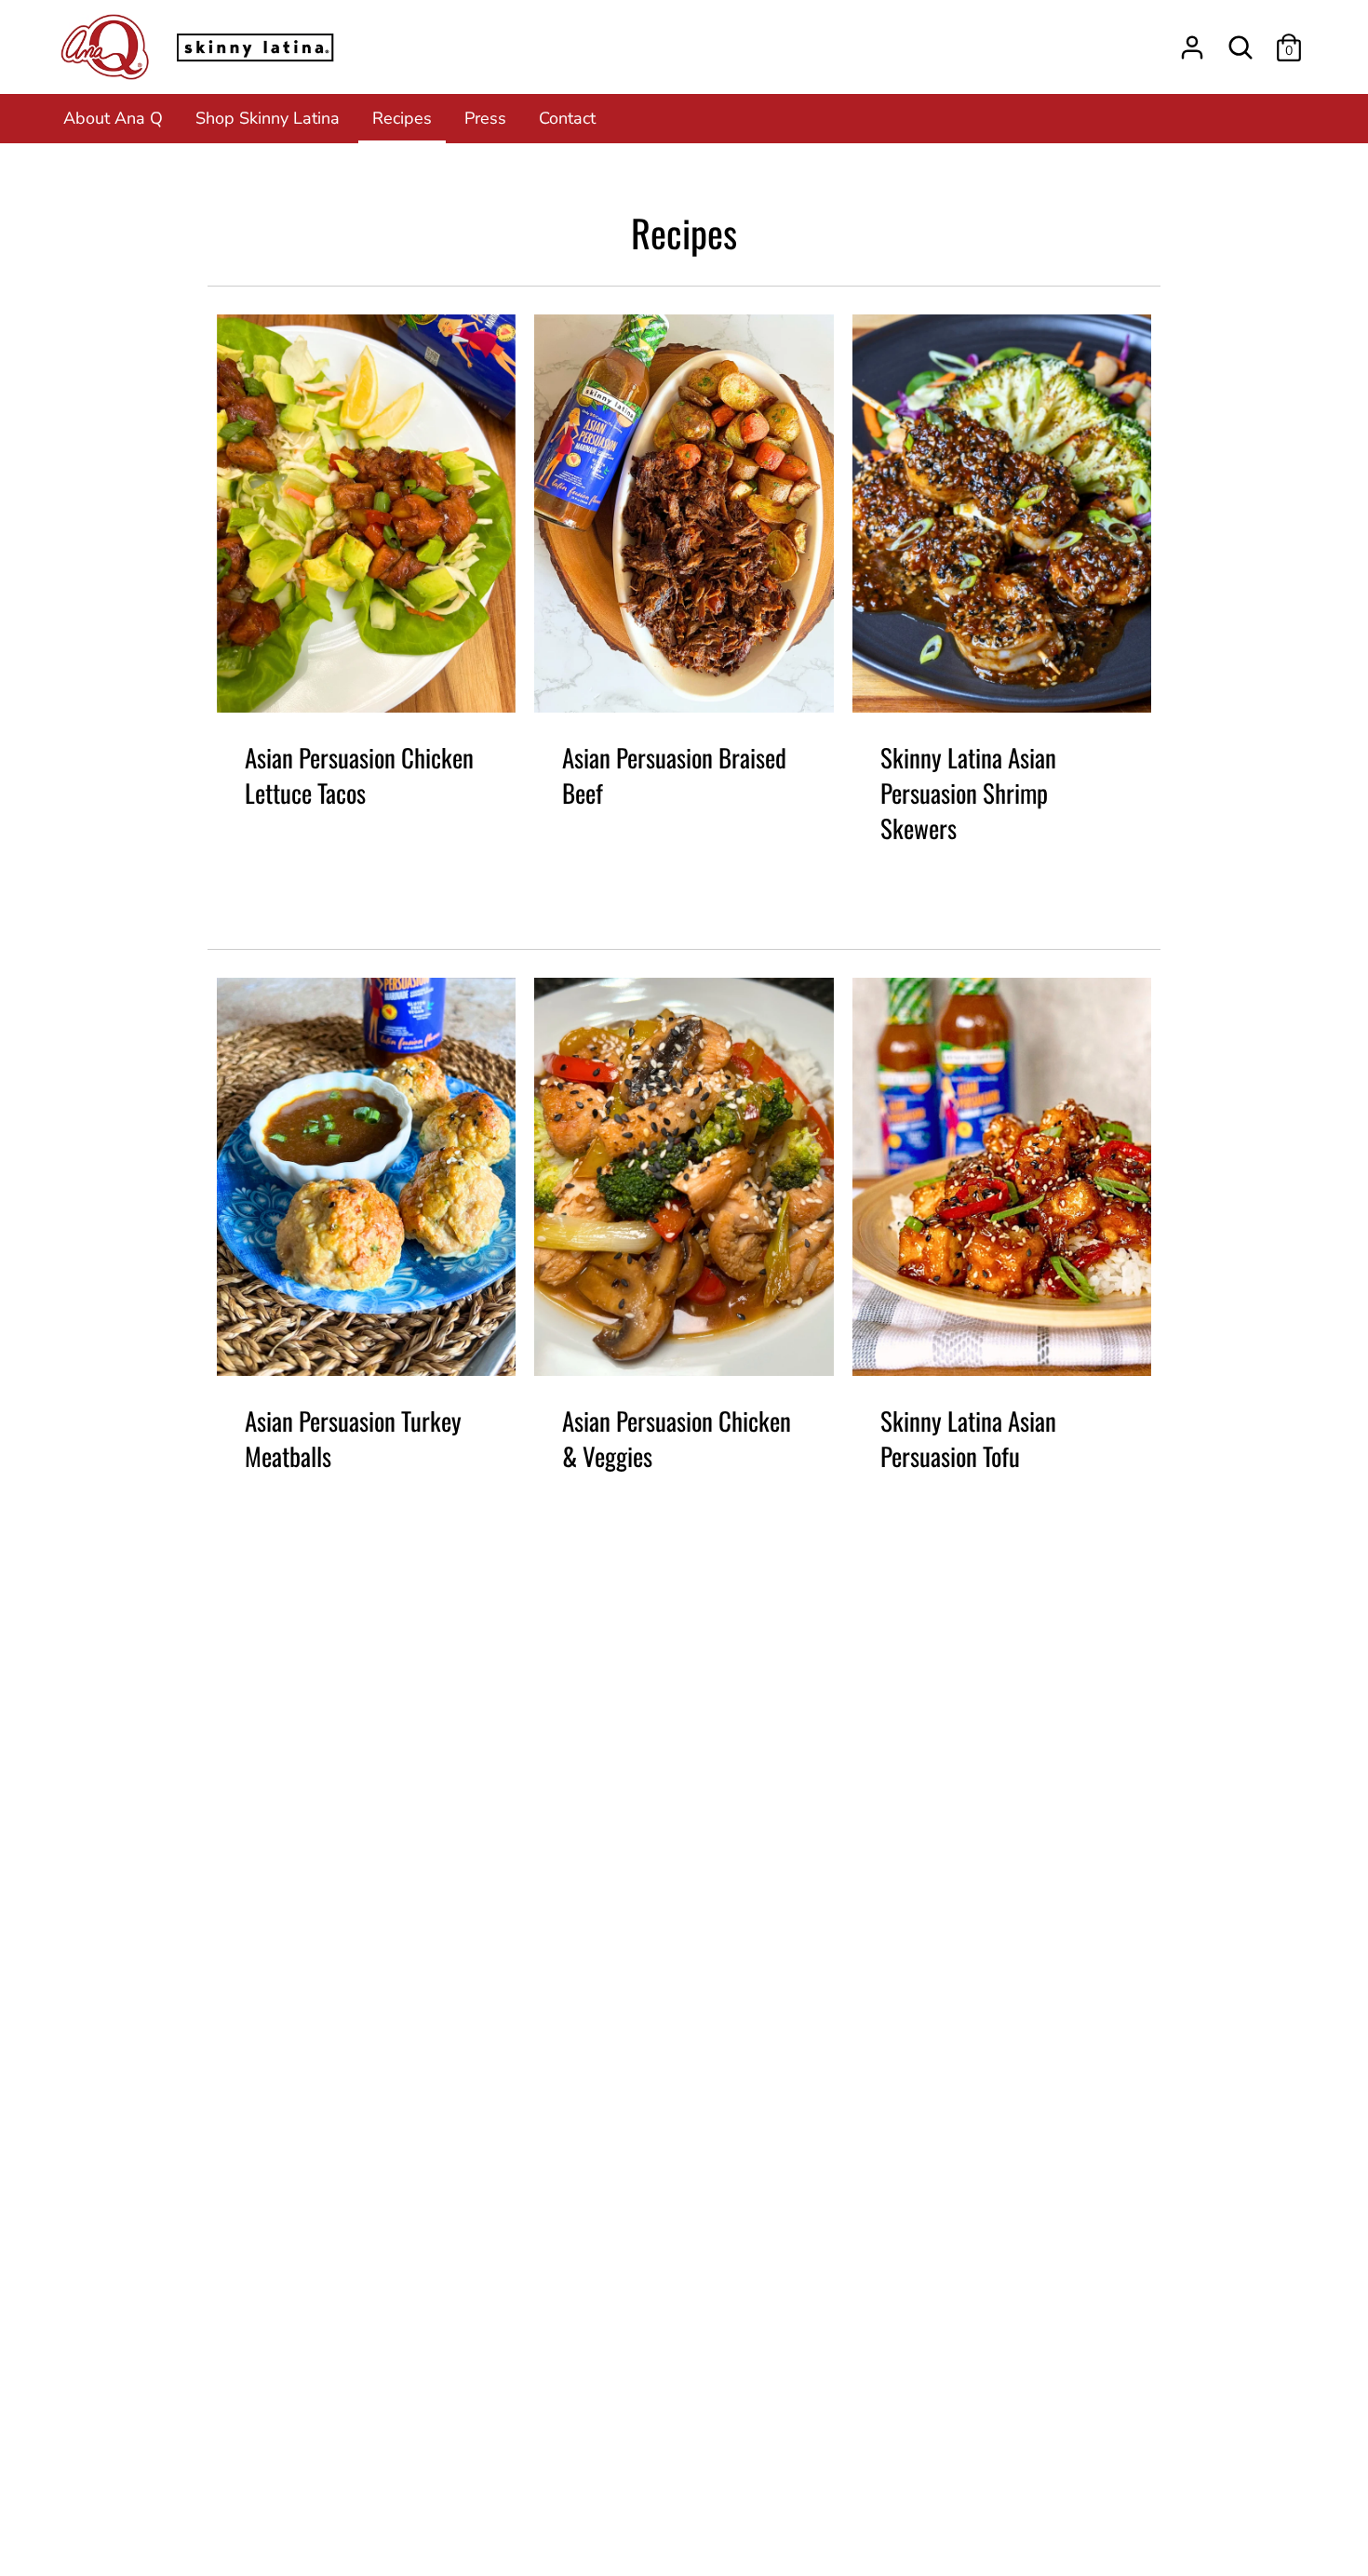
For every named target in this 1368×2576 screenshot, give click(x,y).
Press (485, 118)
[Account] (1192, 42)
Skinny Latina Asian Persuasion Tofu (968, 1438)
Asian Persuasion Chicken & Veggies (677, 1438)
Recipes (402, 118)
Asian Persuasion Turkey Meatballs (353, 1438)
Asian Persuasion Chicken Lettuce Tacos (359, 775)
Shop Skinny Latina (268, 118)
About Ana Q (113, 118)
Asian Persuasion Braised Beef (674, 775)
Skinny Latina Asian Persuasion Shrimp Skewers (968, 793)
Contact (567, 118)
